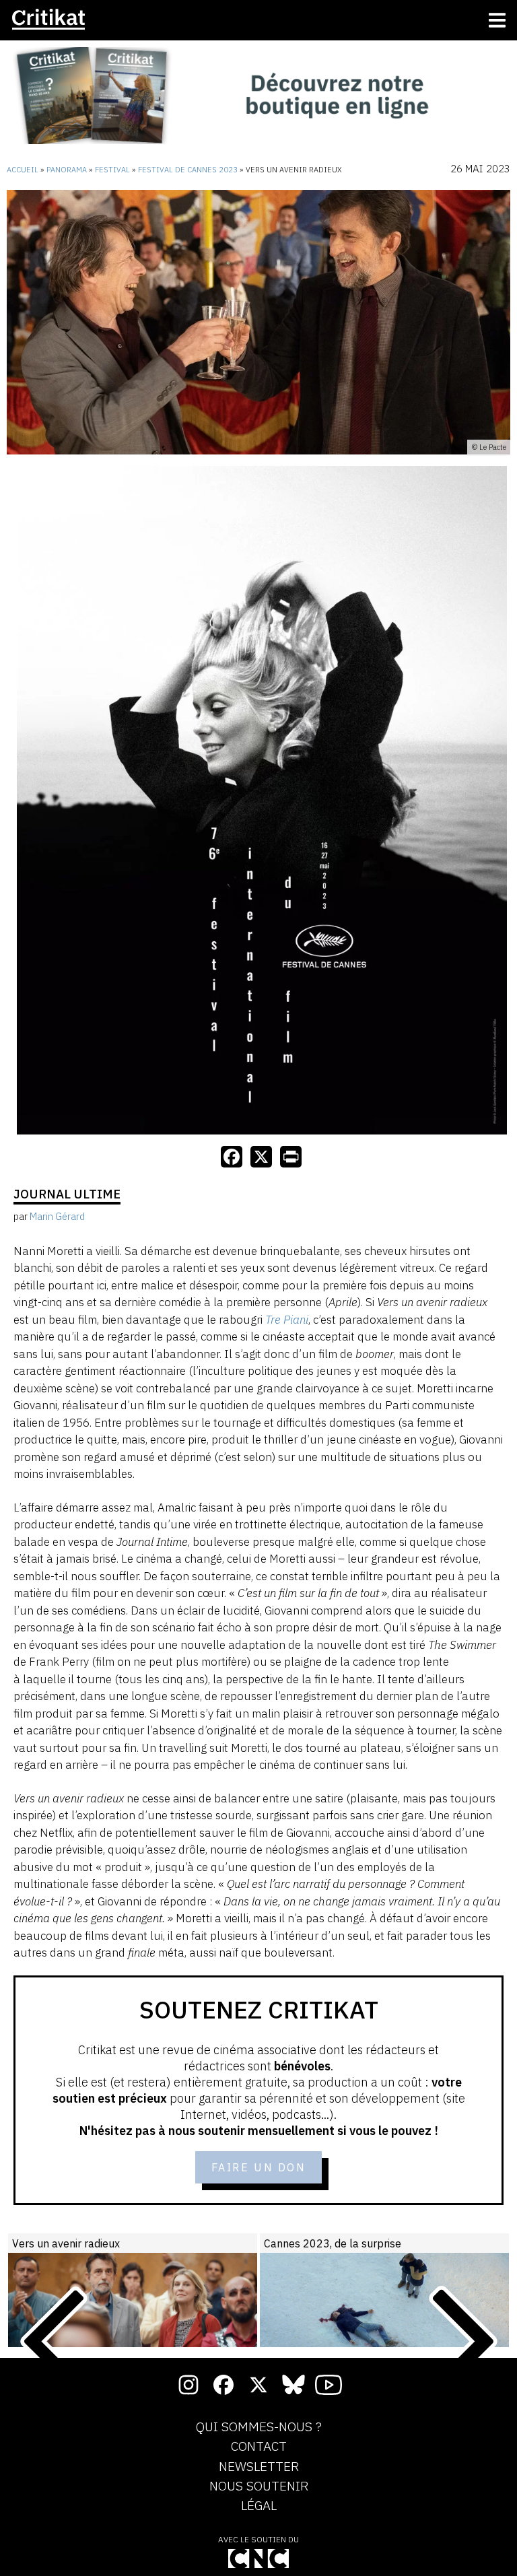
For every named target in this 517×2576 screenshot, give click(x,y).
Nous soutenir (259, 2486)
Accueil (23, 170)
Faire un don (259, 2167)
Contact (259, 2447)
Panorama (67, 170)
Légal (259, 2506)
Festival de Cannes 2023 (188, 170)
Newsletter (259, 2467)
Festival (112, 170)
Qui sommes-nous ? (259, 2427)
